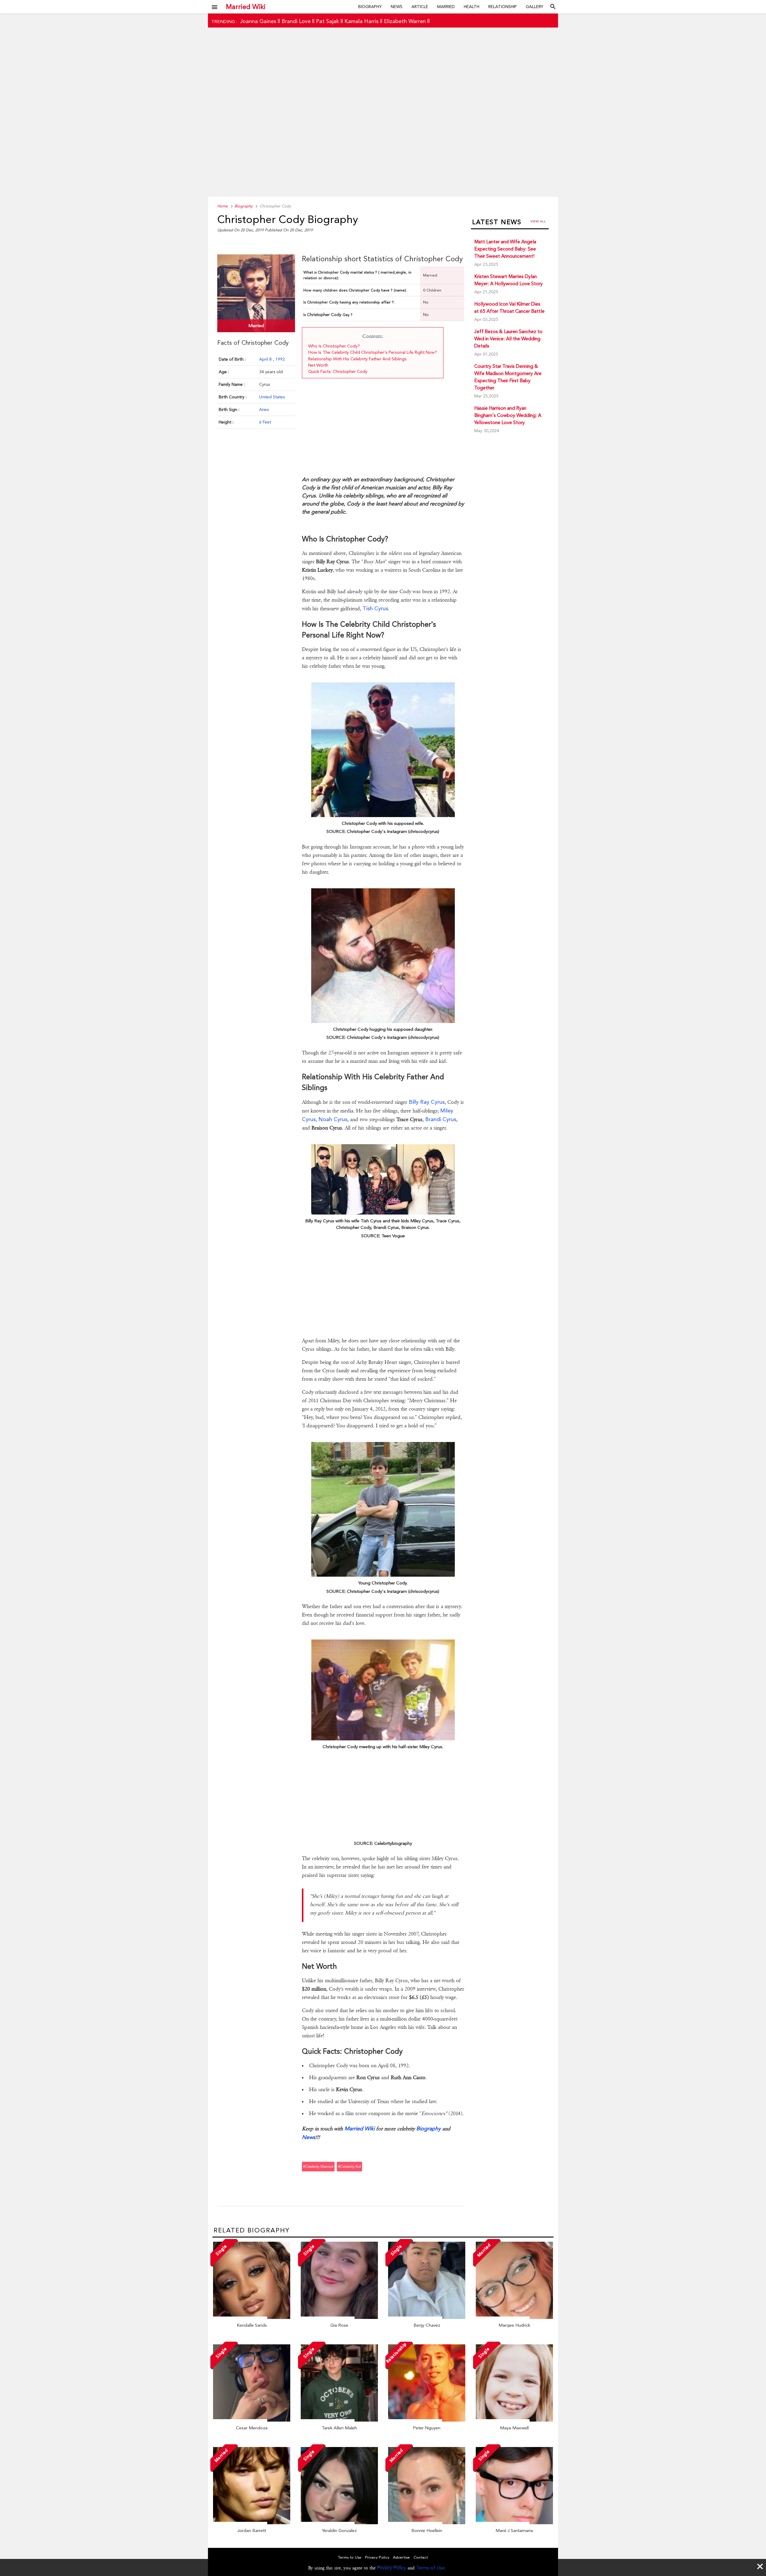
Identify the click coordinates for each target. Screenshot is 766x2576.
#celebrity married (318, 2167)
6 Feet (265, 422)
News (397, 7)
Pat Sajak (327, 21)
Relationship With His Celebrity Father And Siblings (357, 359)
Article (420, 7)
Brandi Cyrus (441, 1119)
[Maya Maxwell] (514, 2420)
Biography (370, 7)
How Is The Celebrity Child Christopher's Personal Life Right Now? (373, 352)
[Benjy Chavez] (427, 2317)
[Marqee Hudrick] (514, 2317)
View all (538, 221)
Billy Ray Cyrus (427, 1102)
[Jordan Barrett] (252, 2523)
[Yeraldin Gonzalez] (339, 2523)
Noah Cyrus (333, 1119)
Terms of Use (430, 2568)
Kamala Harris (361, 21)
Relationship (503, 7)
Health (472, 7)
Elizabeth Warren (405, 21)
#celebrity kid (349, 2167)
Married (446, 7)
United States (272, 397)
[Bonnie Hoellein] (427, 2523)
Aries (264, 409)
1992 (280, 359)
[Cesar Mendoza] (252, 2420)
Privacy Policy (392, 2568)
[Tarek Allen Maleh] (339, 2420)
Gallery (535, 7)
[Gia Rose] (339, 2317)
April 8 (266, 359)
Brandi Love (296, 21)
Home (222, 206)
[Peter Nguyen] (427, 2420)
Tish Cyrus (375, 608)
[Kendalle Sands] (252, 2317)
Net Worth (319, 365)
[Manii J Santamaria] (514, 2523)
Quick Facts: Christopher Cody (338, 371)
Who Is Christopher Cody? (334, 346)
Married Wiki (246, 7)
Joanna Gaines (258, 21)
